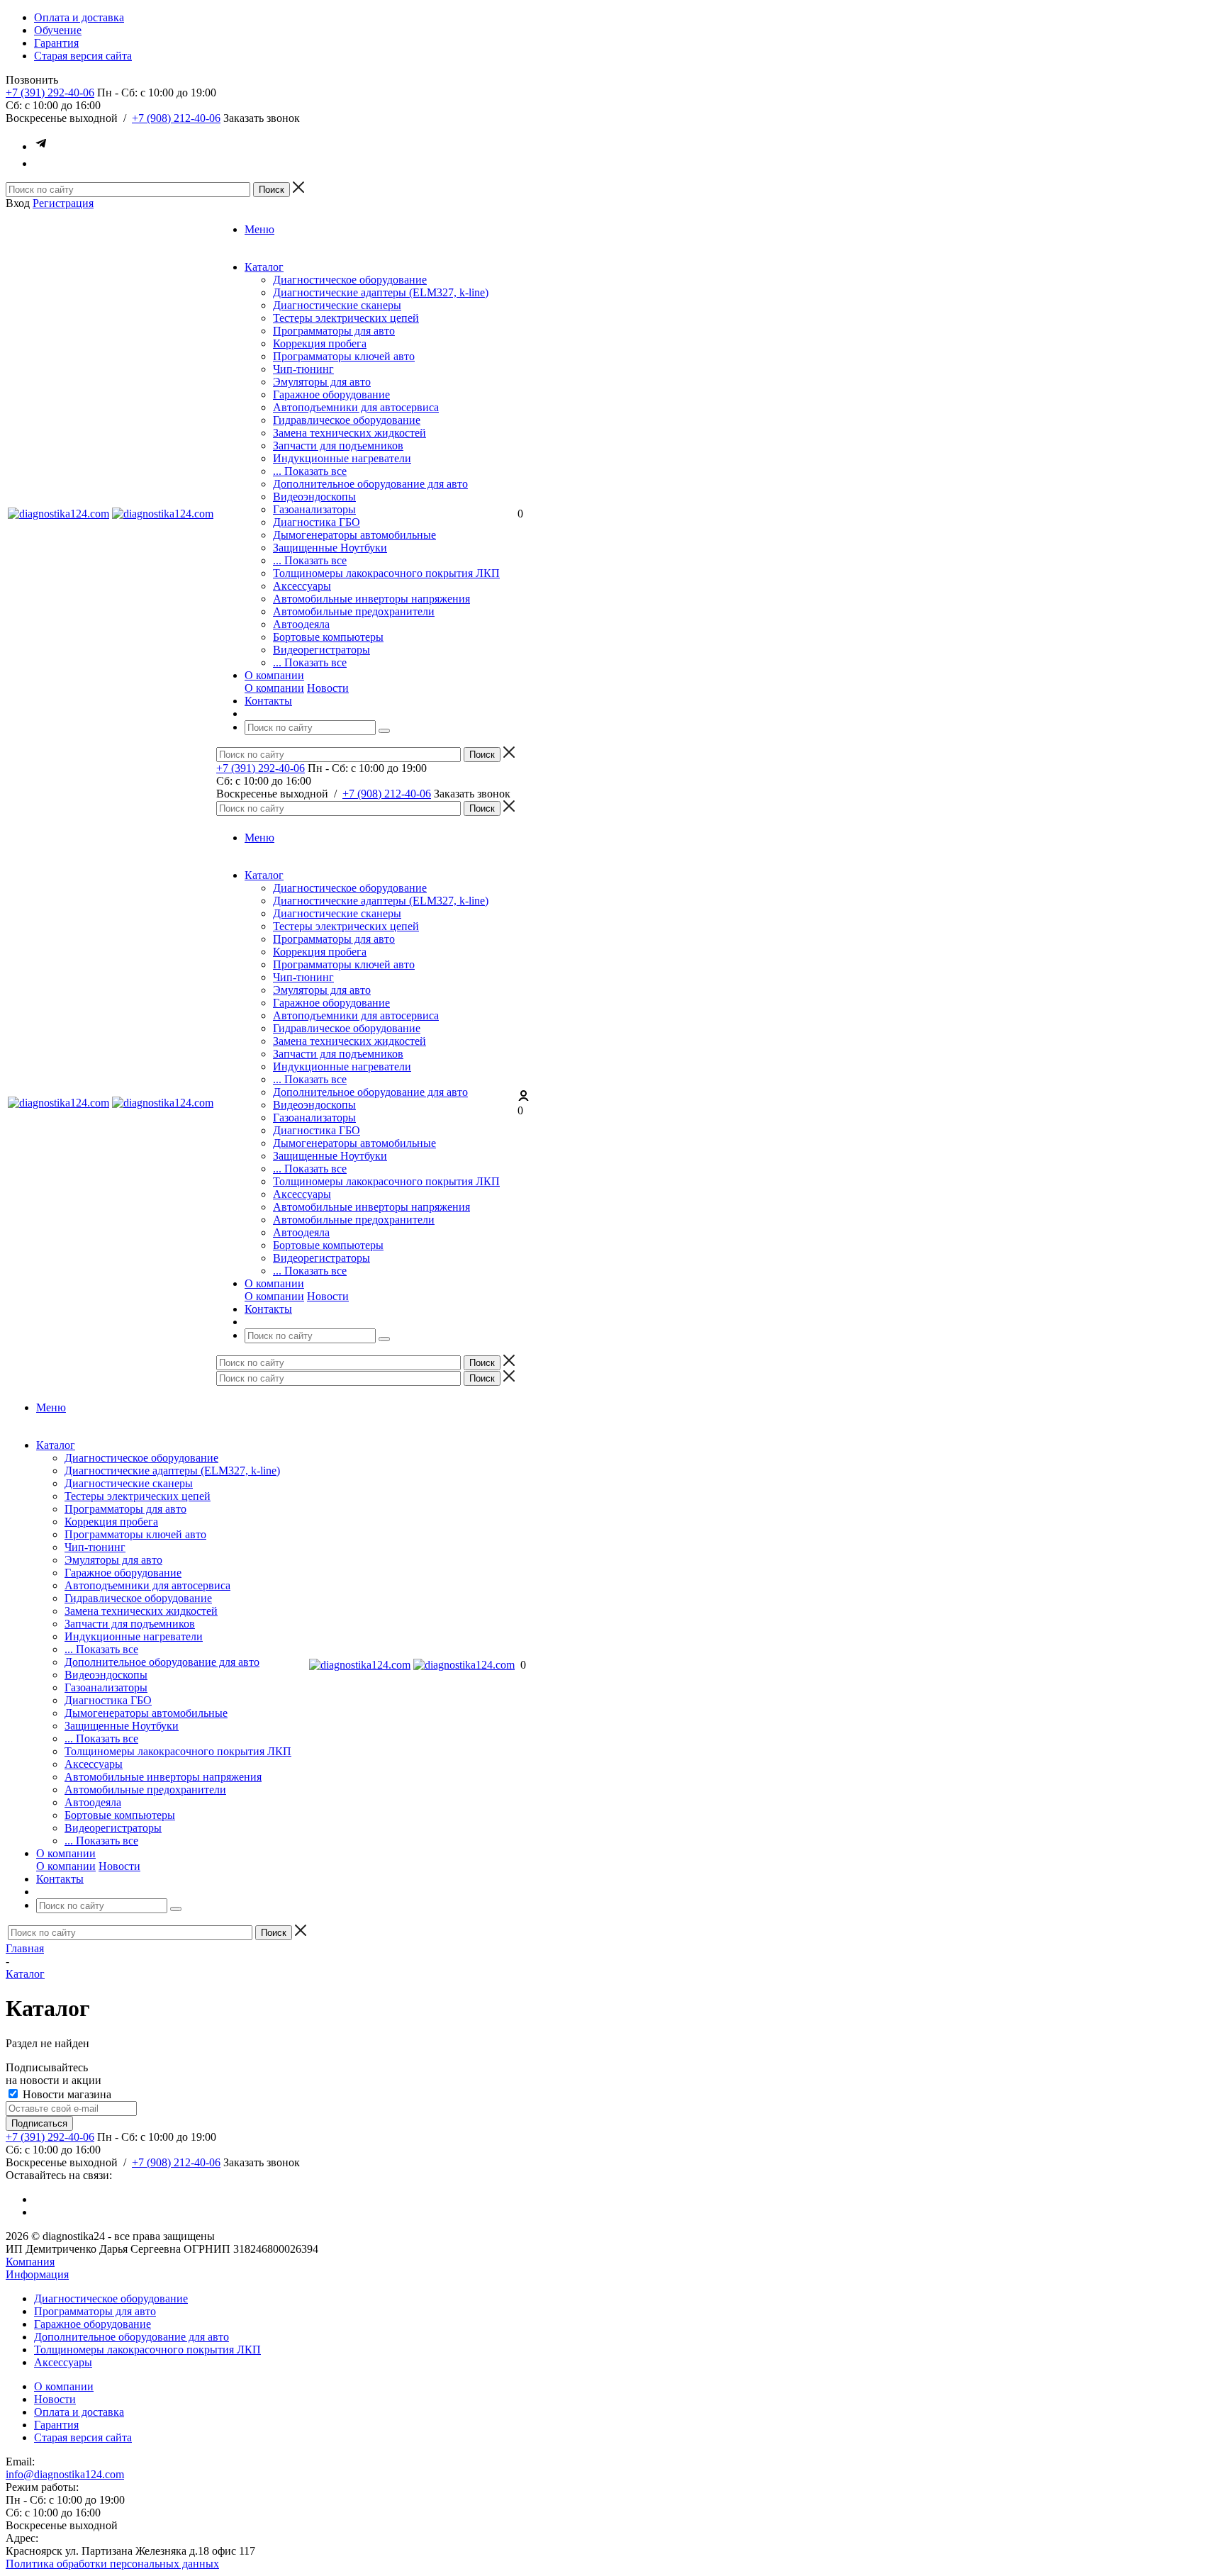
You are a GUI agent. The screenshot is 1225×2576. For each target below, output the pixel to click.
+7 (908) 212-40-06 (176, 118)
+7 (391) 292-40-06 (50, 93)
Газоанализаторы (314, 509)
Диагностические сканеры (337, 305)
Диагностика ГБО (317, 522)
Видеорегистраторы (321, 650)
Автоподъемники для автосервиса (356, 407)
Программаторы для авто (334, 331)
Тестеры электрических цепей (346, 318)
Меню (259, 229)
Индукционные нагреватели (342, 458)
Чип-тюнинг (303, 369)
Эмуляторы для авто (322, 382)
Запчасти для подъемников (338, 446)
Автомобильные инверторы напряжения (371, 599)
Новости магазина (66, 2094)
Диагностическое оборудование (350, 280)
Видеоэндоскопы (314, 497)
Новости (328, 688)
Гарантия (56, 2425)
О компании (274, 688)
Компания (30, 2262)
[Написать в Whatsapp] (41, 163)
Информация (37, 2274)
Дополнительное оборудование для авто (370, 484)
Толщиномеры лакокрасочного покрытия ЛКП (386, 573)
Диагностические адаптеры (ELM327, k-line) (381, 292)
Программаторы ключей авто (344, 356)
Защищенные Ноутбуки (330, 548)
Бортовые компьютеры (328, 637)
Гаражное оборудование (331, 394)
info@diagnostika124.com (65, 2474)
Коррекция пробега (320, 343)
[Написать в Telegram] (41, 146)
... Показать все (310, 471)
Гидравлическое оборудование (347, 420)
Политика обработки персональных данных (112, 2564)
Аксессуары (302, 586)
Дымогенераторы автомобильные (354, 535)
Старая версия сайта (83, 2437)
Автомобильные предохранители (354, 611)
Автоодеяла (301, 624)
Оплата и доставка (79, 2412)
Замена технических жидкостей (349, 433)
